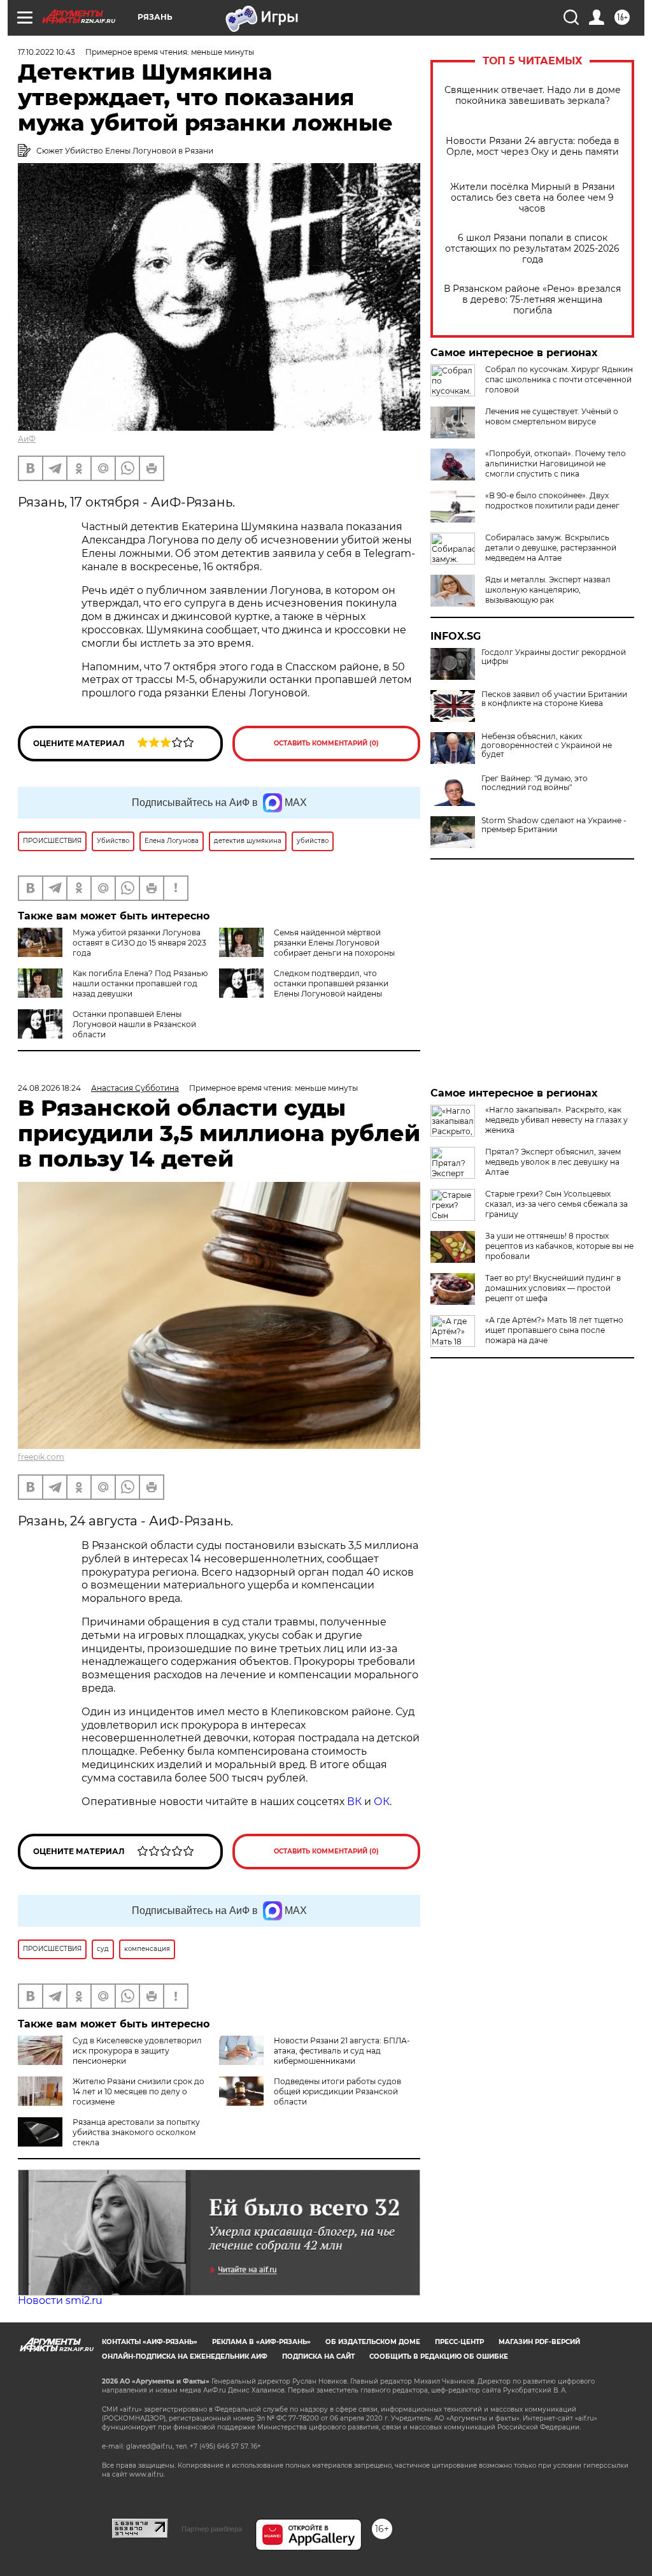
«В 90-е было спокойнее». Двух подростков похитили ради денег (552, 500)
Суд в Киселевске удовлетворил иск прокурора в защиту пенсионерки (137, 2051)
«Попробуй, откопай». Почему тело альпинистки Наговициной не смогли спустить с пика (556, 464)
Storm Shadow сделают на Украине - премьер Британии (554, 825)
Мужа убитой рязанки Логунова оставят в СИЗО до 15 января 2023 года (139, 943)
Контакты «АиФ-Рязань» (150, 2342)
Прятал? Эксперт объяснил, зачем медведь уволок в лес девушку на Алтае (553, 1162)
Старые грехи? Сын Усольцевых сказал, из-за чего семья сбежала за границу (556, 1204)
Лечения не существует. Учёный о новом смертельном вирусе (552, 416)
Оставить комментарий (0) (326, 743)
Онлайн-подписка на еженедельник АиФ (185, 2357)
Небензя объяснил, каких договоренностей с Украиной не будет (547, 745)
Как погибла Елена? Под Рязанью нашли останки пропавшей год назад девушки (140, 983)
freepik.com (41, 1457)
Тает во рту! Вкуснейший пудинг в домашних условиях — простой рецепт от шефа (553, 1288)
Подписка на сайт (318, 2357)
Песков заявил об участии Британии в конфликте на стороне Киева (554, 699)
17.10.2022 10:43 (46, 52)
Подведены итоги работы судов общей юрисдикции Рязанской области (337, 2091)
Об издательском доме (373, 2342)
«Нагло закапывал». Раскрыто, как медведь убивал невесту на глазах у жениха (556, 1120)
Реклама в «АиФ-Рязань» (261, 2342)
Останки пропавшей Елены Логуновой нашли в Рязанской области (134, 1024)
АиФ (27, 439)
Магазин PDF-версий (539, 2342)
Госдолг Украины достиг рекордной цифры (554, 657)
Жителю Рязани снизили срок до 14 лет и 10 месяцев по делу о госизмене (138, 2091)
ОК (382, 1802)
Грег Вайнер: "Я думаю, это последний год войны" (535, 783)
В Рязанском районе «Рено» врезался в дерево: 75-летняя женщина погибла (532, 300)
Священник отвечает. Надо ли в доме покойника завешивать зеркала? (533, 96)
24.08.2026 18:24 (49, 1088)
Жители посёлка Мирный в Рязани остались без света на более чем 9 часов (533, 198)
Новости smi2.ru (60, 2300)
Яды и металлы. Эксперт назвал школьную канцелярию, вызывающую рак (548, 590)
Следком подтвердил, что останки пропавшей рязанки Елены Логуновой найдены (331, 983)
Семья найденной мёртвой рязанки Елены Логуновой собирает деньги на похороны (334, 943)
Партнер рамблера (212, 2529)
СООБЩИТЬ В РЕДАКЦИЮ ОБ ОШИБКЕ (439, 2357)
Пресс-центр (459, 2342)
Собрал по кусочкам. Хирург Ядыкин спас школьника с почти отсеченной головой (559, 379)
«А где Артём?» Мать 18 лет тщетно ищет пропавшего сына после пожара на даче (554, 1330)
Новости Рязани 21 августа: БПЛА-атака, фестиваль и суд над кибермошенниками (342, 2051)
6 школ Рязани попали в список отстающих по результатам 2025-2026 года (532, 249)
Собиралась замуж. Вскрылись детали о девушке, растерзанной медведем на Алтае (551, 548)
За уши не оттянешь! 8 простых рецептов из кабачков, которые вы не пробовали (559, 1246)
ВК (354, 1802)
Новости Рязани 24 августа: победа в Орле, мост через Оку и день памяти (533, 147)
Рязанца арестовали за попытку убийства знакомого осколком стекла (136, 2132)
